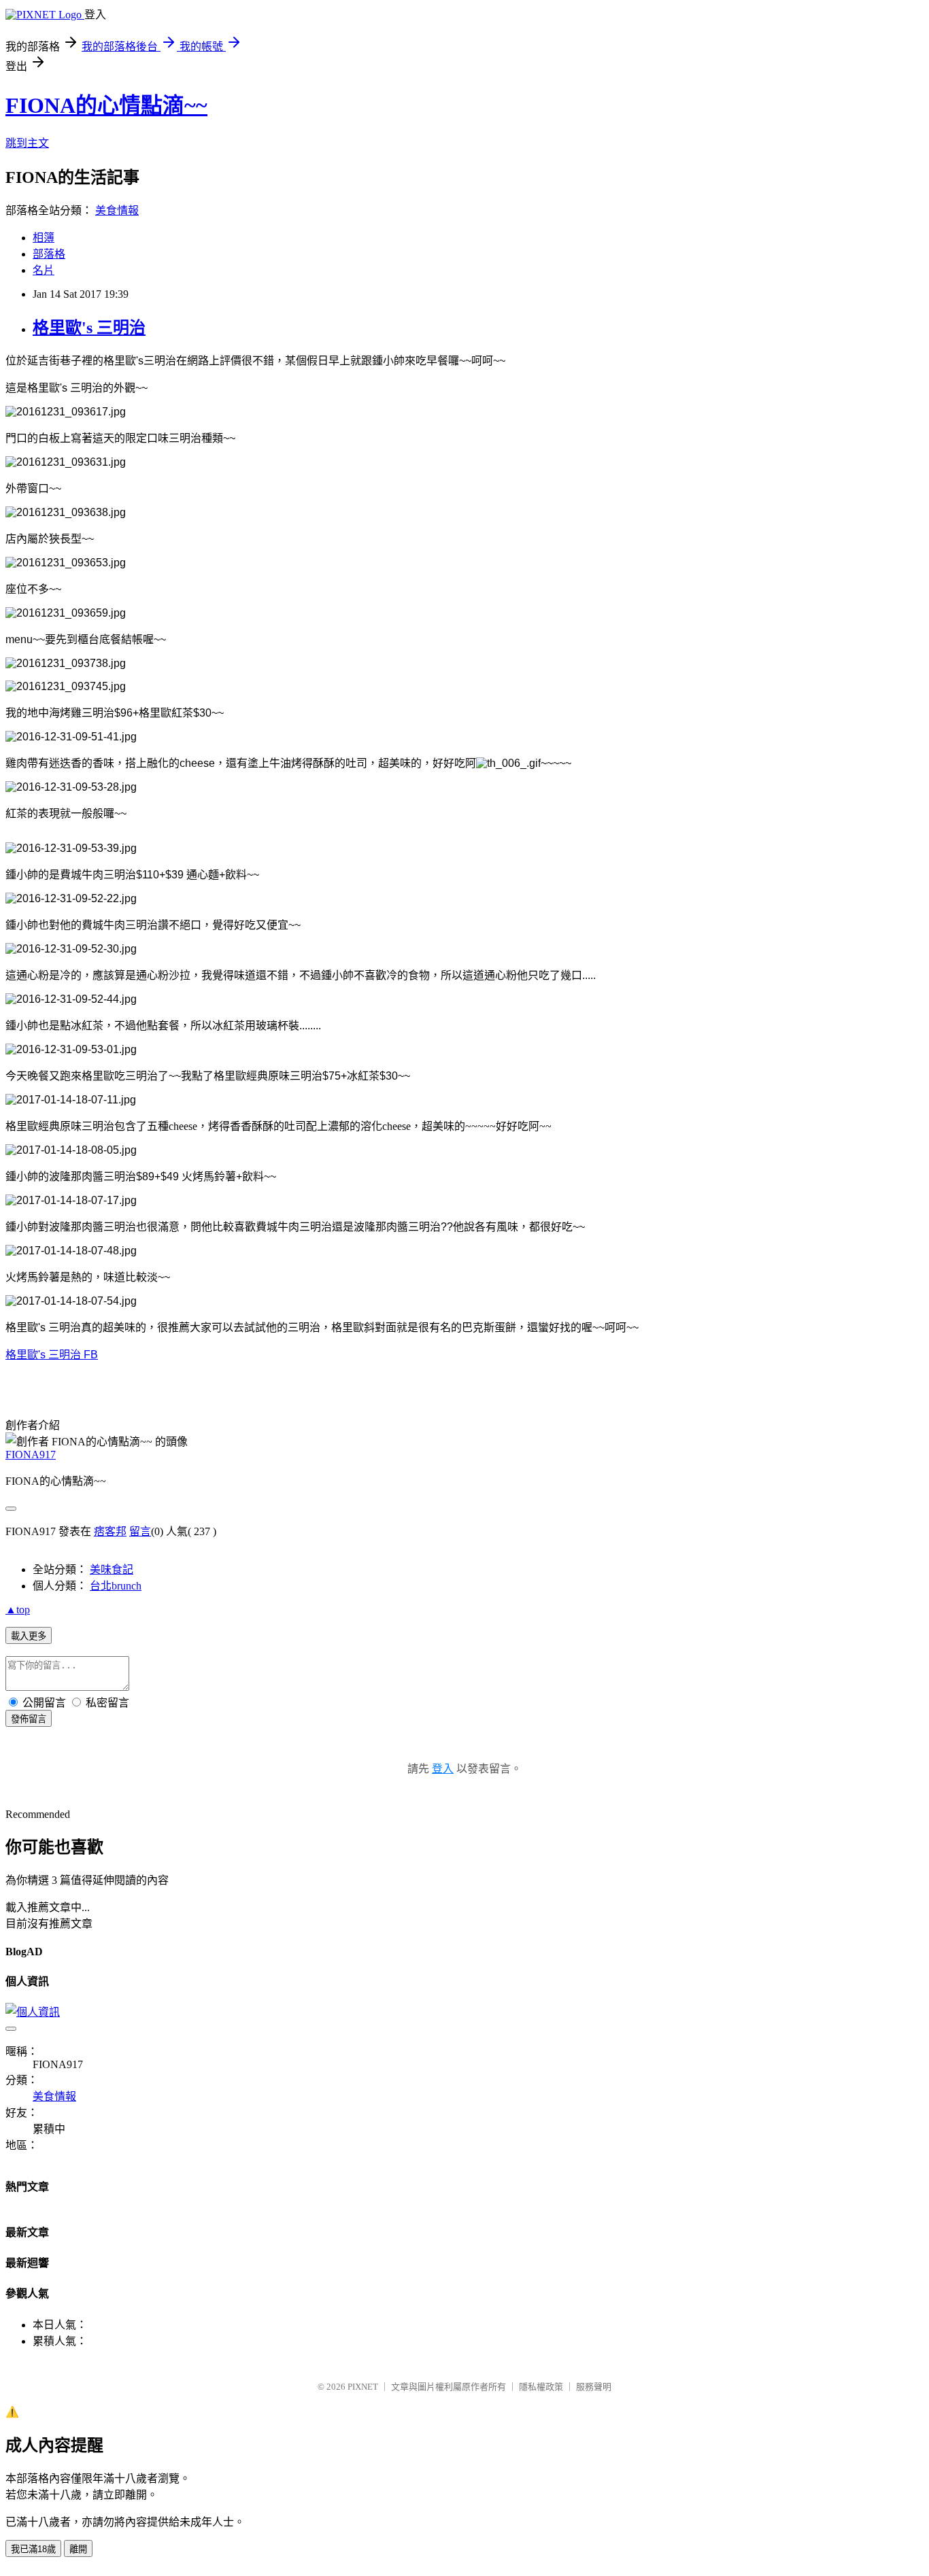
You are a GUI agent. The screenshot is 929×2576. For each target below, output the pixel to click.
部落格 (49, 254)
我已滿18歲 (33, 2549)
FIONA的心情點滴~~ (106, 105)
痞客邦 (110, 1531)
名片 (44, 270)
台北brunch (116, 1586)
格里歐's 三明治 (89, 328)
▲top (18, 1610)
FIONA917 (31, 1455)
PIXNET (363, 2387)
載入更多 (29, 1636)
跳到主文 (27, 143)
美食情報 (117, 210)
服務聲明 (594, 2387)
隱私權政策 (541, 2387)
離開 (78, 2549)
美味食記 (112, 1569)
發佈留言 (29, 1719)
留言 (140, 1531)
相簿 (44, 238)
